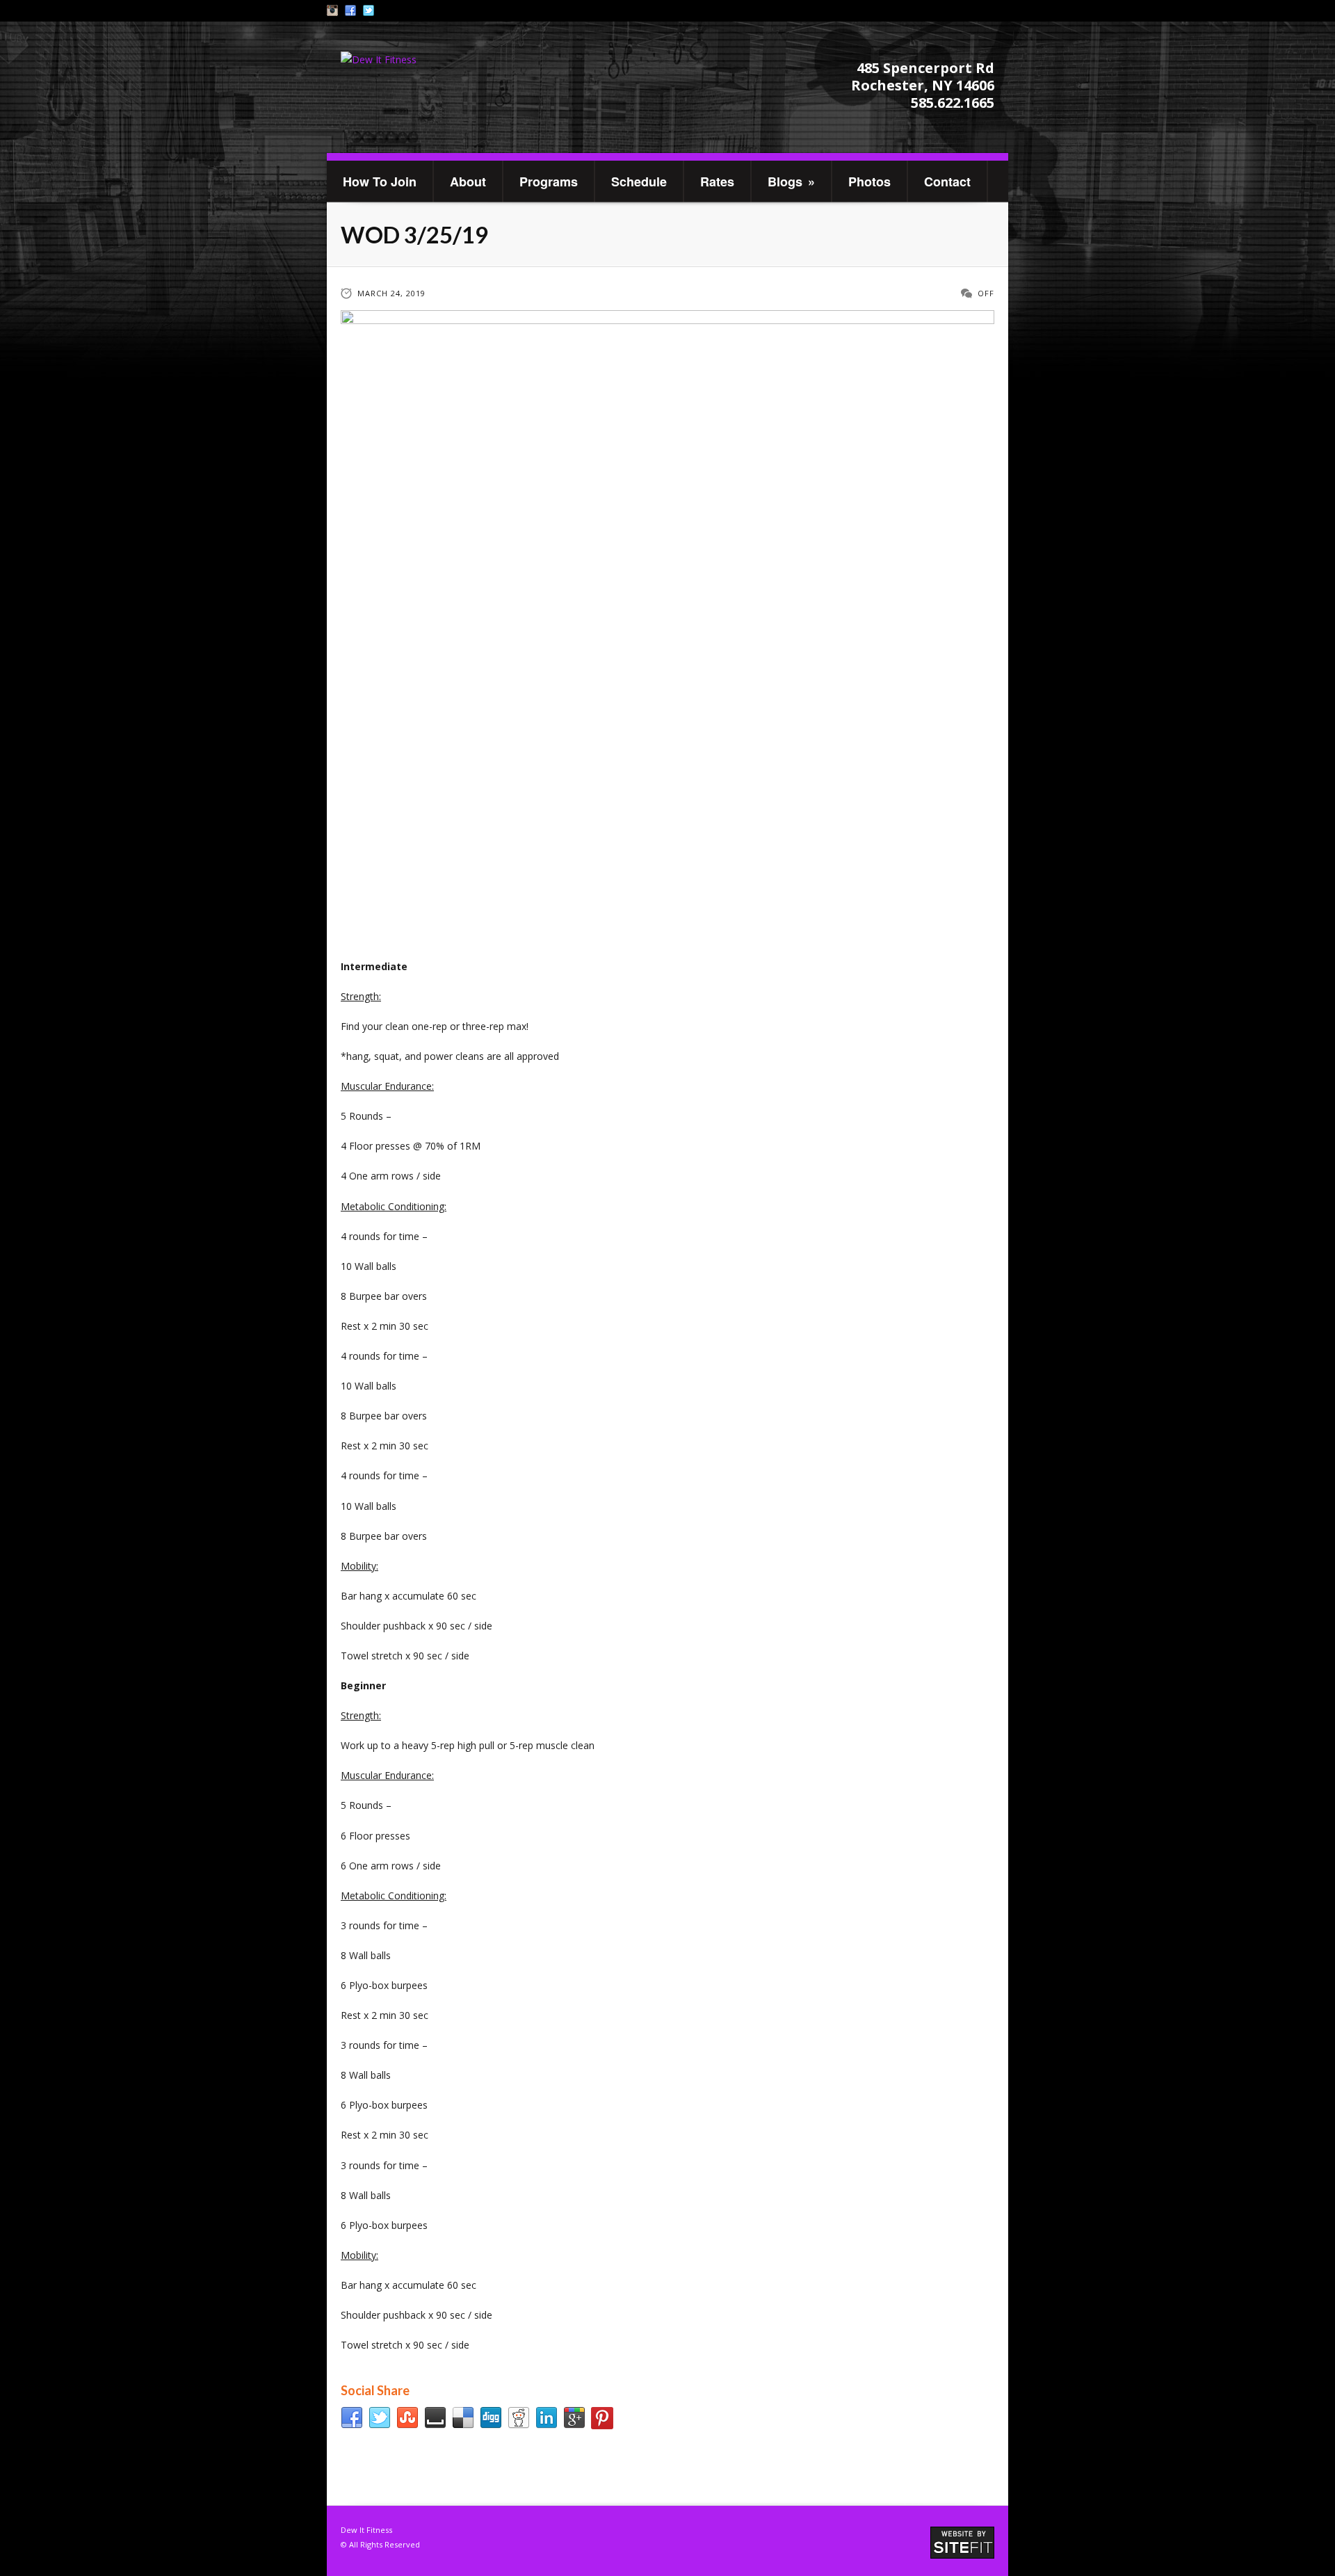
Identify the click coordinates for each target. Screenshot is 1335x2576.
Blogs (791, 182)
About (468, 182)
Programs (549, 182)
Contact (947, 182)
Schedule (639, 182)
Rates (717, 182)
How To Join (380, 182)
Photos (869, 182)
